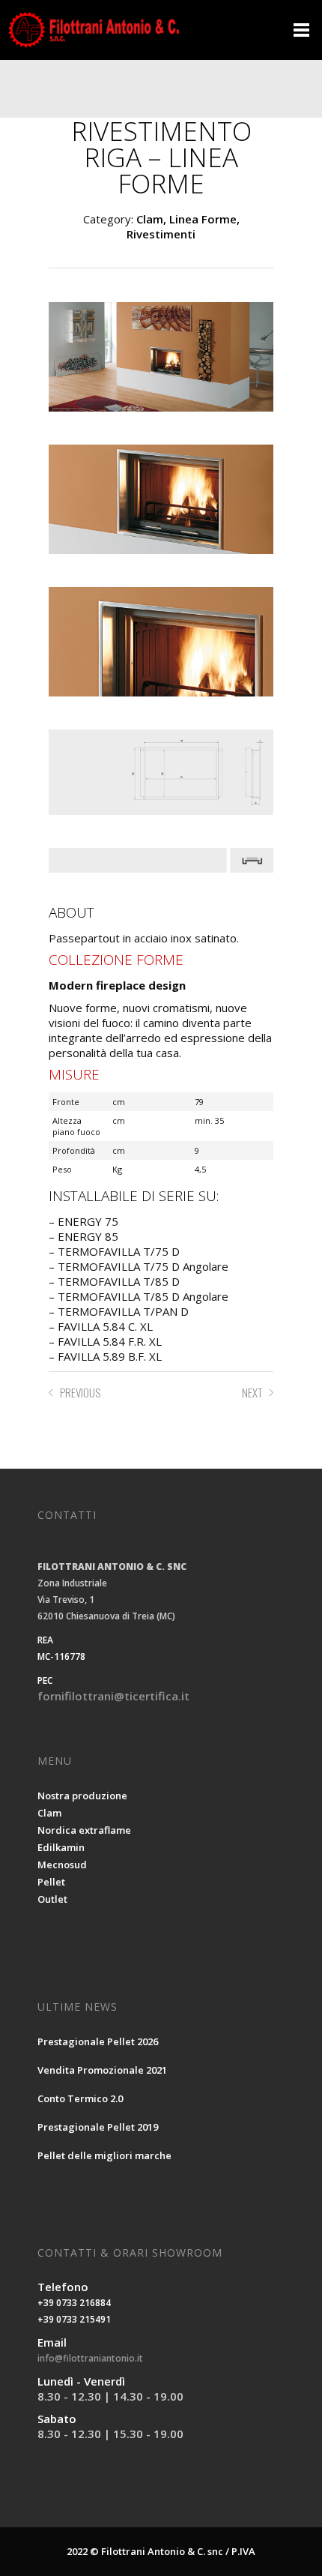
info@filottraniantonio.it (90, 2358)
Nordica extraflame (84, 1830)
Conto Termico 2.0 (80, 2098)
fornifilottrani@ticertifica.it (113, 1696)
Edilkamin (61, 1847)
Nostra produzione (82, 1796)
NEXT (252, 1392)
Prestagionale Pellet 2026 (98, 2041)
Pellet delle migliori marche (104, 2155)
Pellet (51, 1882)
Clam (49, 1813)
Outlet (52, 1899)
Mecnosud (62, 1865)
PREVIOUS (80, 1392)
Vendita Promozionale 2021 (102, 2070)
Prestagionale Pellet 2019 (98, 2127)
